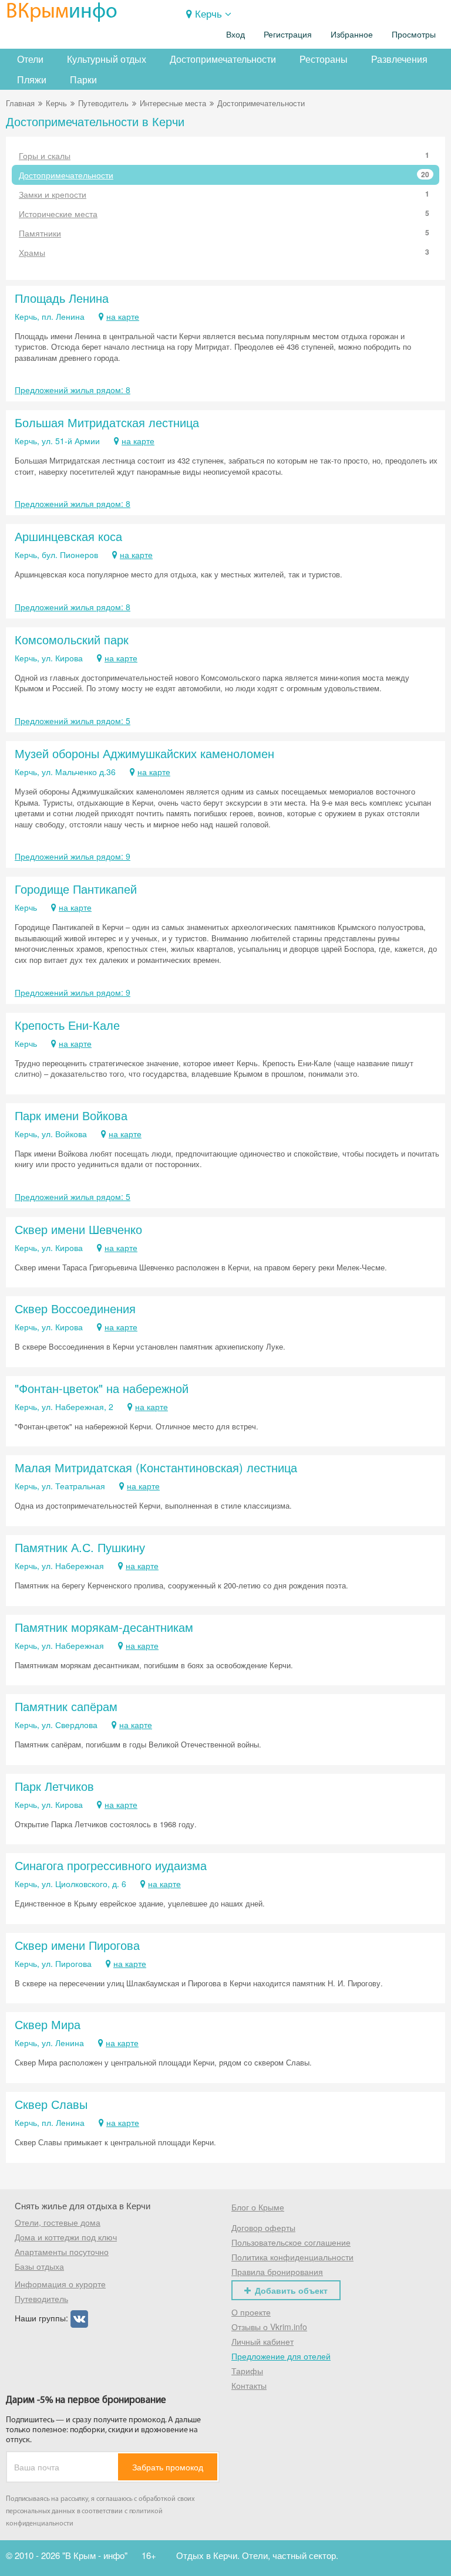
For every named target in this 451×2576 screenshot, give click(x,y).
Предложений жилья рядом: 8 (73, 390)
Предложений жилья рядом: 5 (73, 721)
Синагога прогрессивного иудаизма (111, 1865)
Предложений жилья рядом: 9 (73, 856)
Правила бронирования (277, 2271)
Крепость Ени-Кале (67, 1025)
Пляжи (32, 80)
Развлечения (399, 59)
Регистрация (288, 35)
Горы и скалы (224, 155)
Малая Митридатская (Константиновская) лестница (156, 1467)
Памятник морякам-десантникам (104, 1627)
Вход (235, 35)
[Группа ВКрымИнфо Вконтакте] (79, 2318)
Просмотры (414, 35)
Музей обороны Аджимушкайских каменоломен (144, 753)
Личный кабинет (262, 2341)
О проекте (251, 2312)
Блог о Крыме (258, 2207)
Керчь (208, 13)
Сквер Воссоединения (75, 1308)
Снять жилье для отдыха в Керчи (83, 2205)
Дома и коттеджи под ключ (66, 2237)
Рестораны (324, 59)
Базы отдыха (39, 2266)
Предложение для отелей (281, 2356)
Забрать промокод (168, 2467)
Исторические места (224, 214)
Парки (83, 80)
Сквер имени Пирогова (77, 1945)
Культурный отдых (107, 59)
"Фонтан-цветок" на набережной (102, 1388)
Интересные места (173, 103)
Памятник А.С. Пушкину (80, 1547)
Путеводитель (103, 103)
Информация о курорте (60, 2284)
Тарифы (247, 2371)
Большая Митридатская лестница (107, 422)
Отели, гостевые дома (58, 2222)
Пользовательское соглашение (291, 2242)
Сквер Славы (51, 2104)
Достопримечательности (223, 59)
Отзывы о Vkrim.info (269, 2327)
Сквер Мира (48, 2024)
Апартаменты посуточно (62, 2252)
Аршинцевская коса (68, 536)
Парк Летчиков (54, 1786)
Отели (30, 59)
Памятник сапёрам (66, 1706)
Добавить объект (291, 2290)
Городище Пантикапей (76, 889)
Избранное (352, 35)
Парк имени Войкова (71, 1115)
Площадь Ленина (62, 298)
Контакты (249, 2385)
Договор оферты (263, 2227)
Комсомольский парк (72, 639)
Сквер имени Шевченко (78, 1229)
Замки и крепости (224, 194)
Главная (20, 103)
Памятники (224, 233)
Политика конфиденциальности (292, 2257)
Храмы (224, 252)
